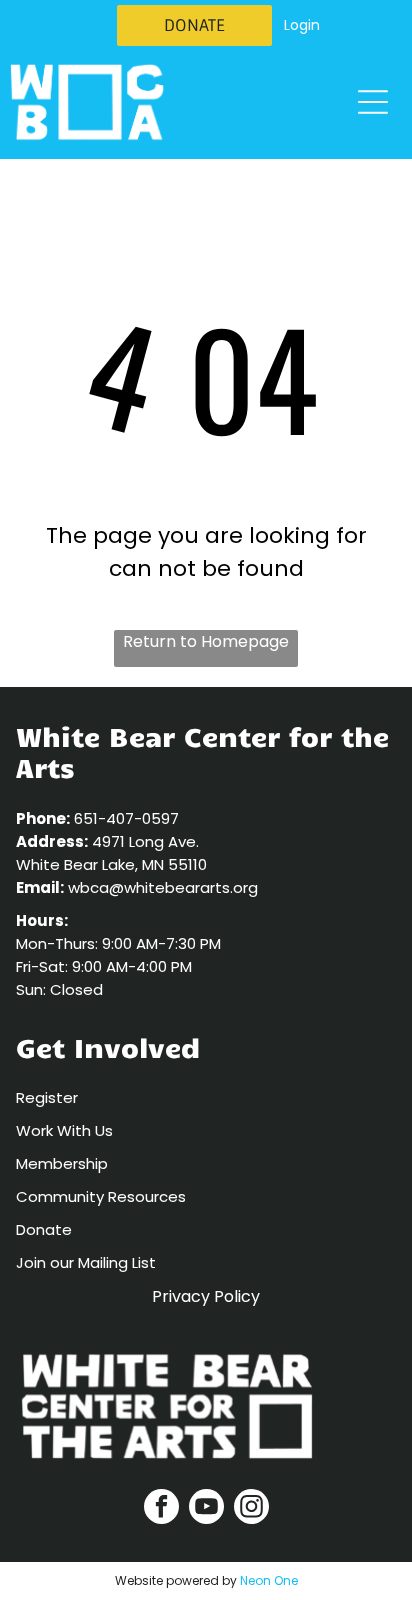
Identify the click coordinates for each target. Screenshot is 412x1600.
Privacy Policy (206, 1296)
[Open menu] (373, 102)
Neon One (269, 1580)
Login (302, 25)
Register (47, 1097)
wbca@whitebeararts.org (163, 887)
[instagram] (251, 1509)
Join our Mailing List (86, 1262)
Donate (44, 1229)
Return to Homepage (206, 641)
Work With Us (64, 1130)
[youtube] (206, 1509)
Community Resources (101, 1196)
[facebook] (161, 1509)
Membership (62, 1163)
